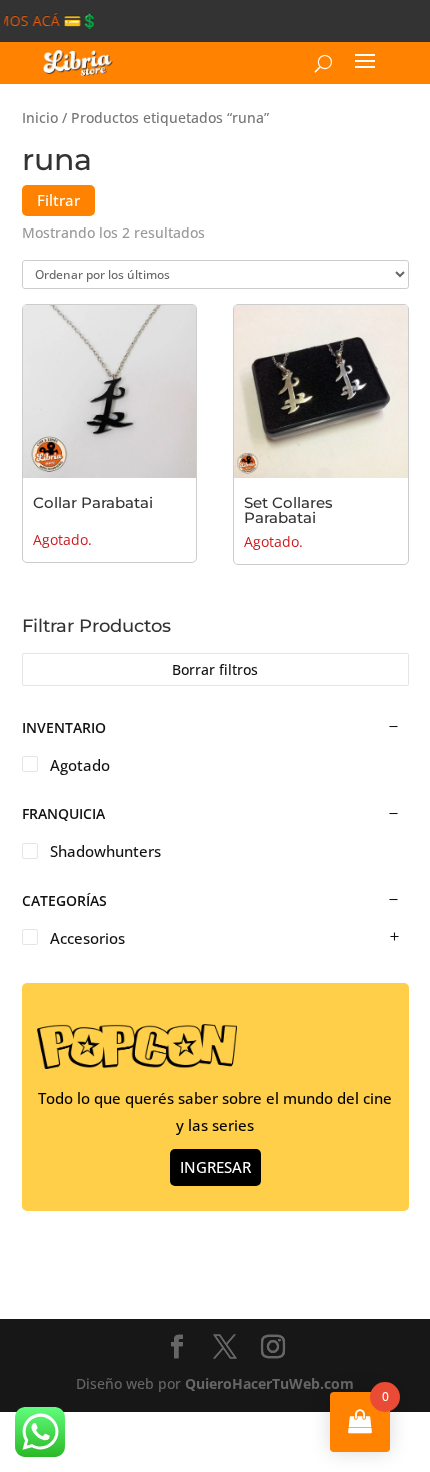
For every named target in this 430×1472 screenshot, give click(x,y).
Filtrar (58, 200)
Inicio (40, 117)
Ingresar (215, 1167)
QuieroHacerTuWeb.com (269, 1383)
